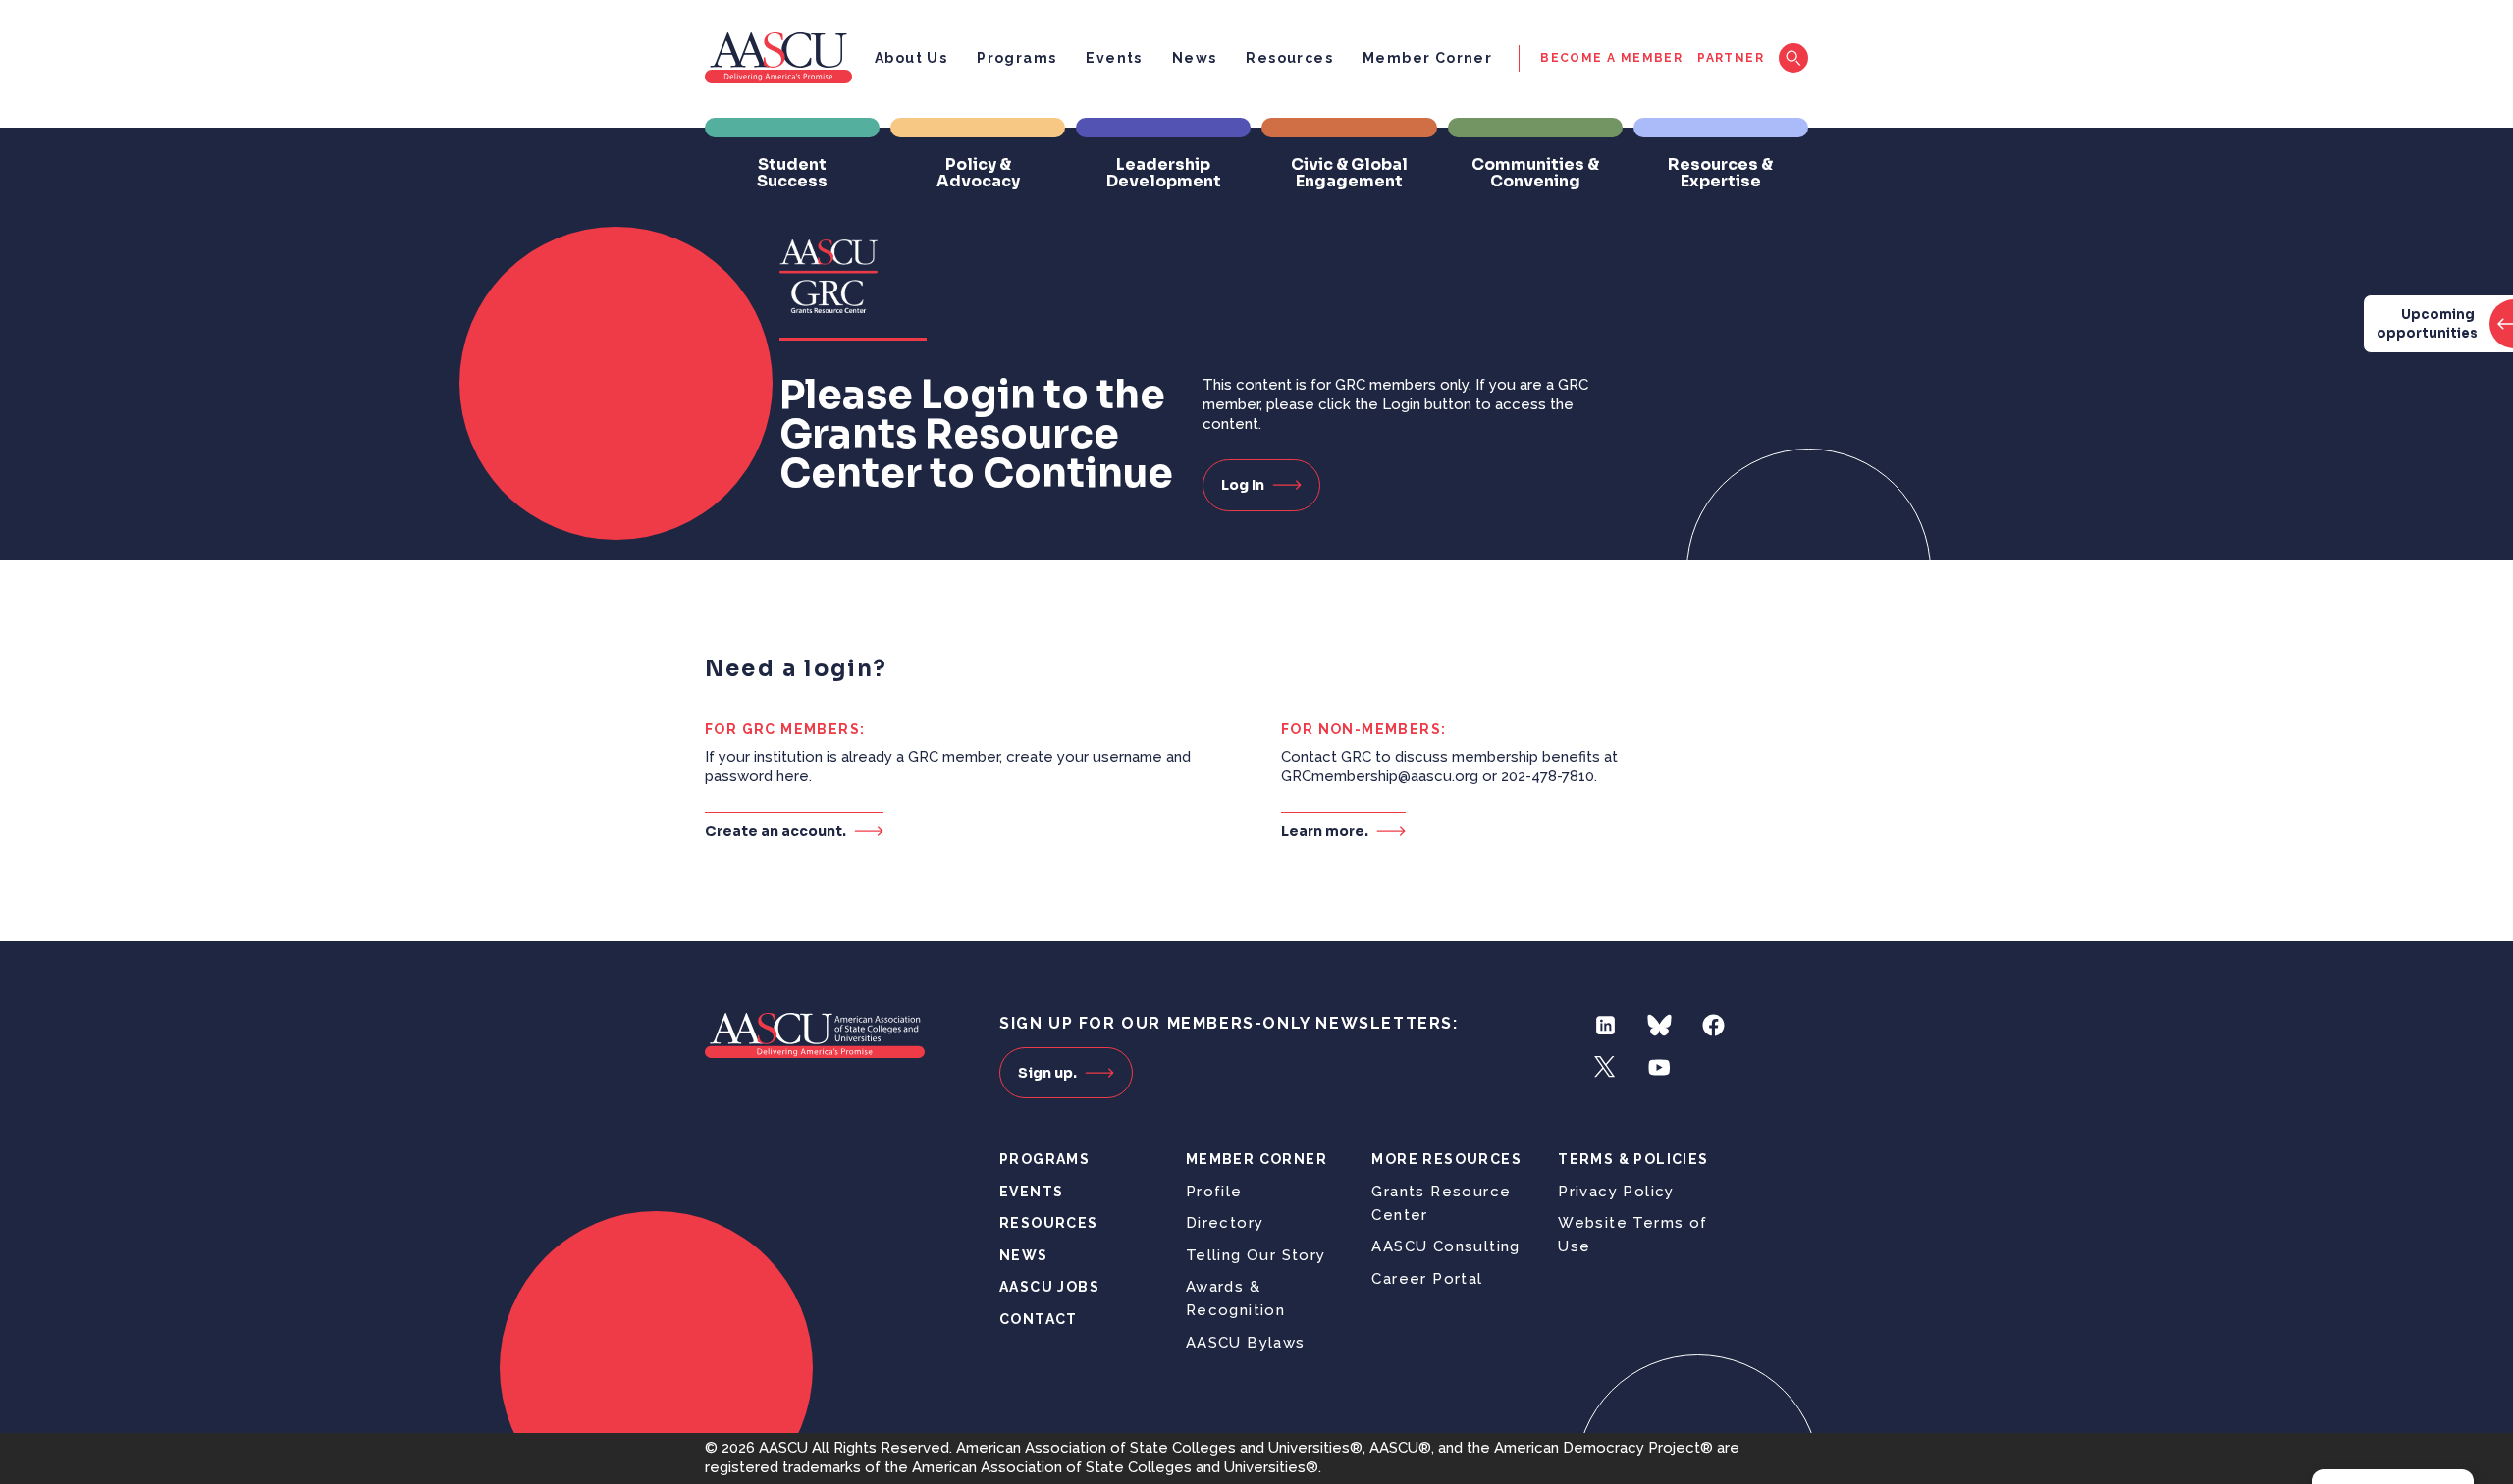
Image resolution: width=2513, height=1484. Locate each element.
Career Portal (1427, 1279)
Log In (1243, 485)
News (1195, 58)
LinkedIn (1605, 1025)
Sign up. (1047, 1073)
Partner (1731, 58)
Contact (1039, 1319)
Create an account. (775, 831)
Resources (1289, 58)
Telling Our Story (1256, 1255)
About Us (911, 58)
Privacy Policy (1616, 1192)
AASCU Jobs (1049, 1287)
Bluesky (1659, 1025)
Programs (1016, 58)
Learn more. (1325, 831)
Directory (1225, 1223)
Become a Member (1611, 58)
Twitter (1605, 1067)
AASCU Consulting (1445, 1246)
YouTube (1659, 1067)
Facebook (1713, 1025)
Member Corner (1427, 58)
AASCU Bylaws (1246, 1343)
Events (1114, 58)
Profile (1214, 1192)
